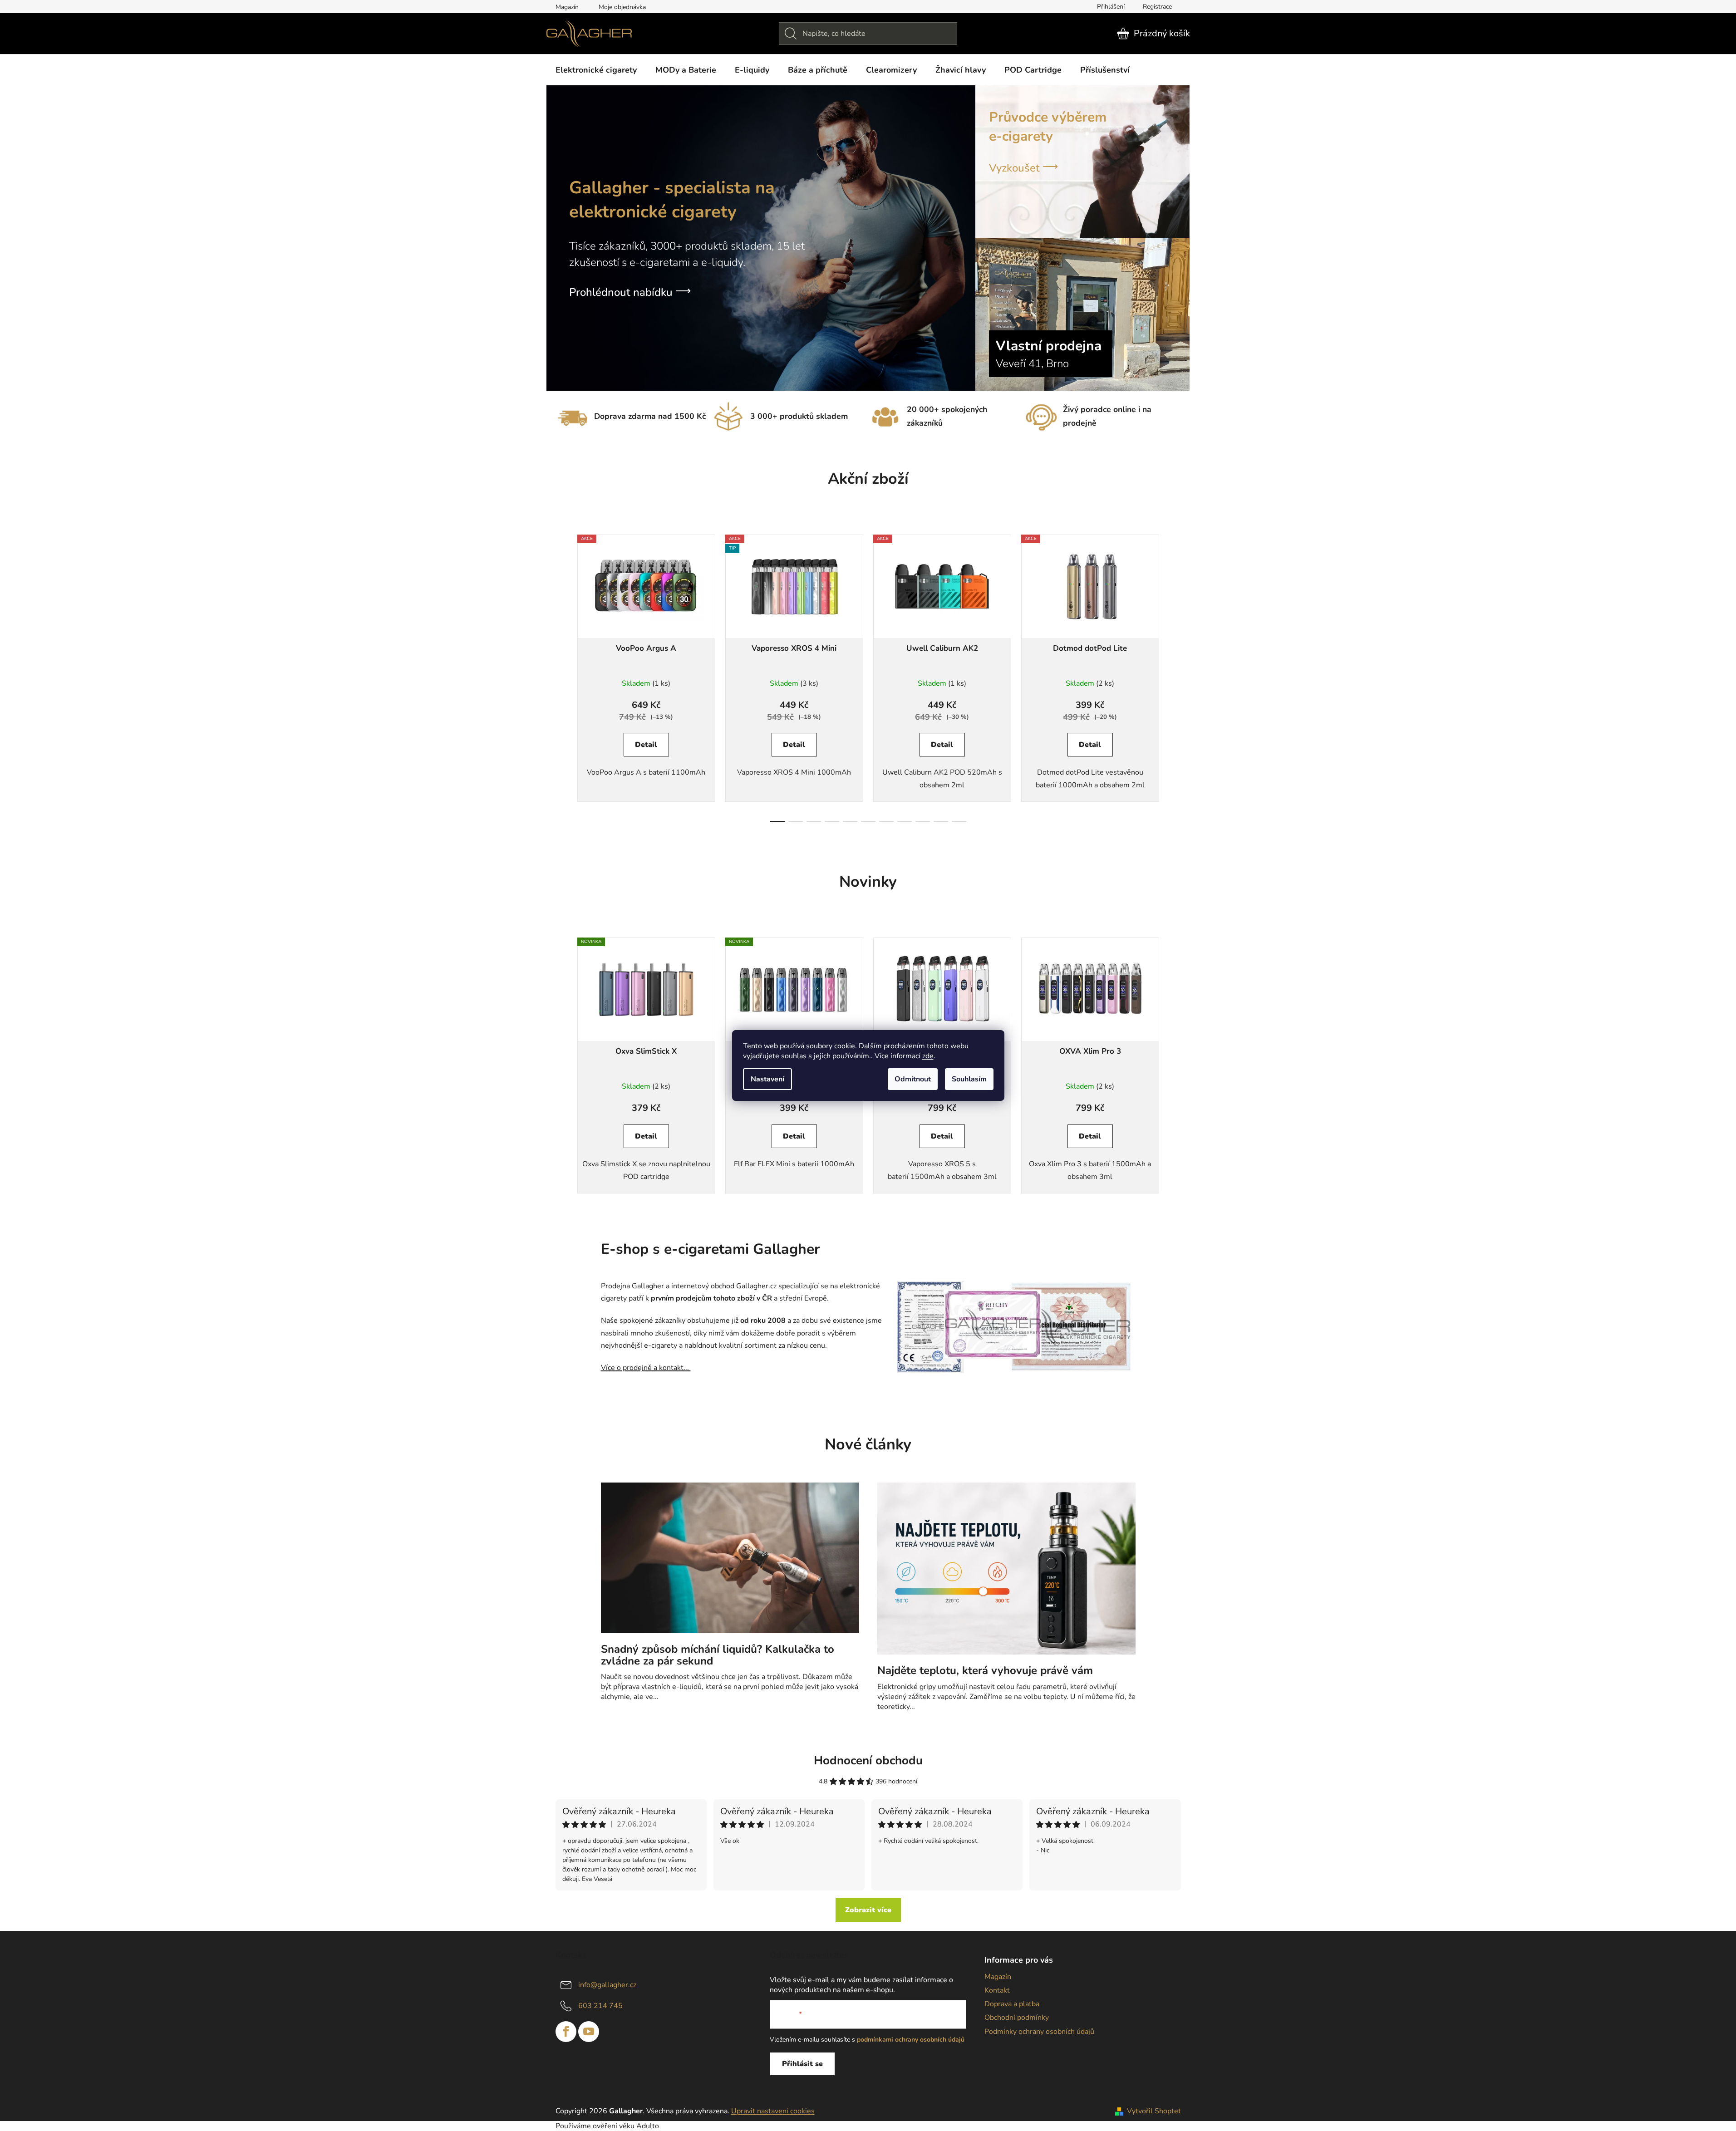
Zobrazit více (868, 1910)
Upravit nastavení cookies (773, 2111)
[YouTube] (589, 2032)
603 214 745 (600, 2006)
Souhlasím (969, 1079)
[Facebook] (566, 2032)
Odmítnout (913, 1079)
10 (959, 821)
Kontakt (997, 1990)
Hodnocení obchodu (868, 1760)
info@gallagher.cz (607, 1985)
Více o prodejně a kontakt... (646, 1368)
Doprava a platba (1012, 2004)
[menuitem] (596, 70)
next (1174, 675)
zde (928, 1056)
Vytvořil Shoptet (1154, 2111)
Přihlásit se (802, 2064)
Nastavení (767, 1079)
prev (563, 675)
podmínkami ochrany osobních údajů (911, 2040)
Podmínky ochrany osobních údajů (1039, 2032)
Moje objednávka (622, 7)
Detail (646, 745)
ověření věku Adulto (626, 2126)
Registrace (1157, 7)
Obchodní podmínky (1017, 2018)
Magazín (567, 7)
